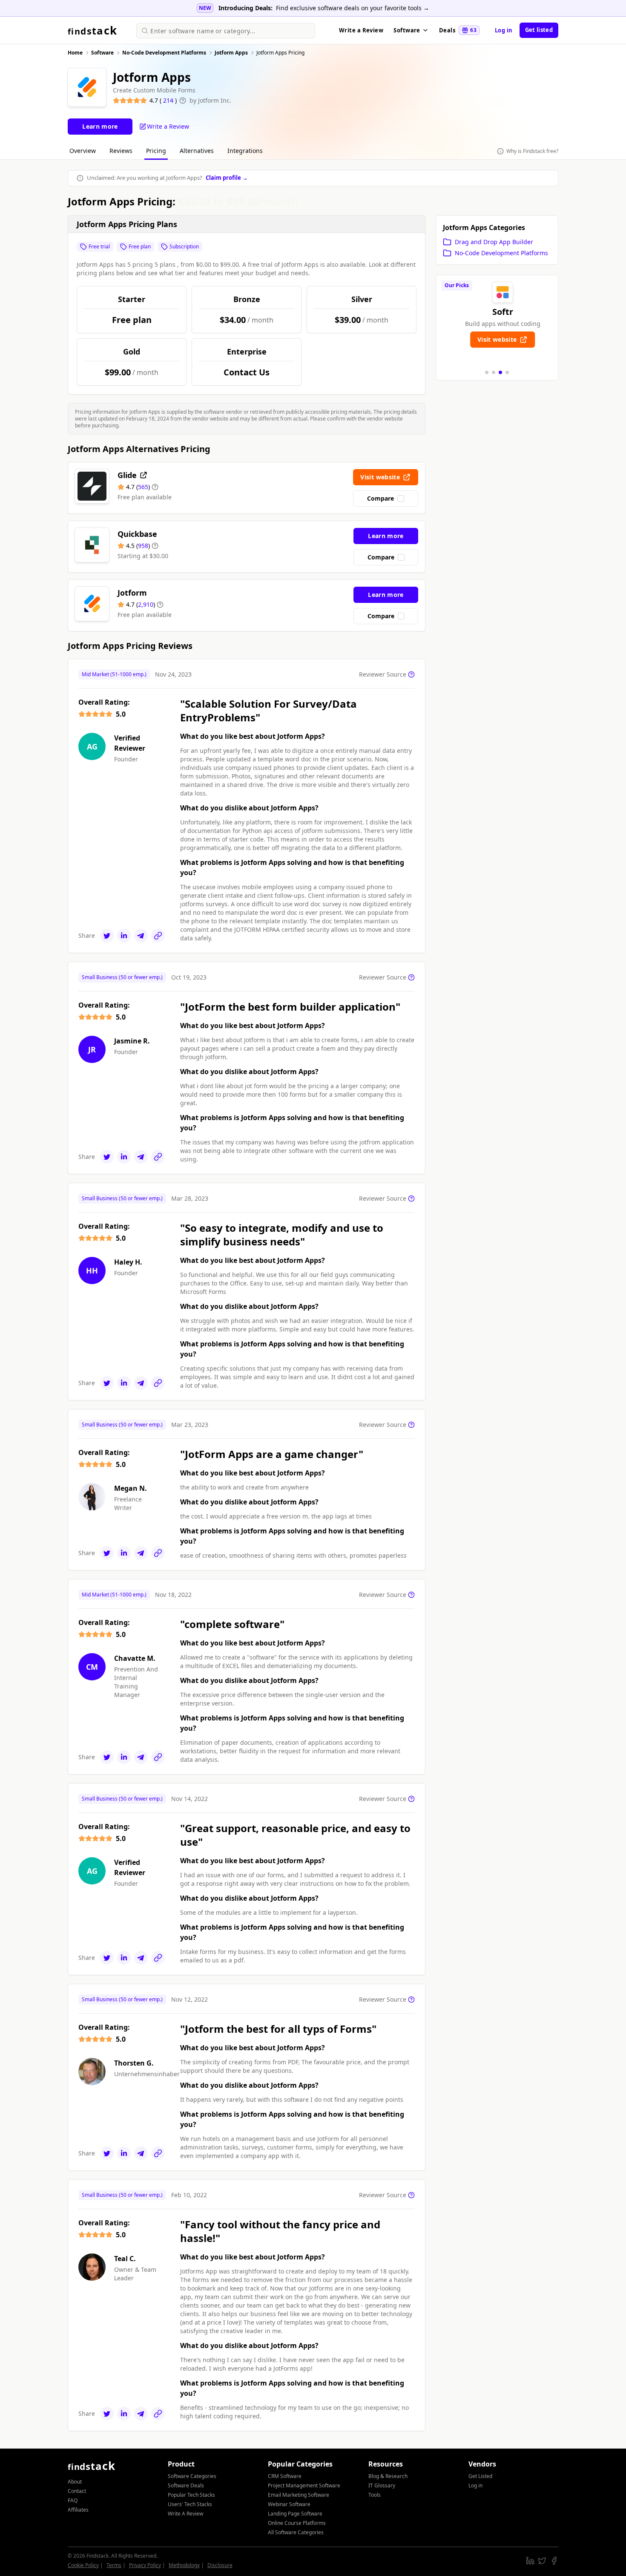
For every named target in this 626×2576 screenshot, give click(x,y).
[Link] (158, 936)
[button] (487, 372)
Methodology (184, 2565)
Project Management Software (304, 2485)
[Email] (141, 936)
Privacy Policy (145, 2565)
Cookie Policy (83, 2565)
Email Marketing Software (299, 2495)
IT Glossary (382, 2485)
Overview (83, 151)
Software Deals (186, 2485)
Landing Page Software (295, 2514)
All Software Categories (296, 2532)
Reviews (121, 151)
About (75, 2482)
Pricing (156, 151)
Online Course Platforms (297, 2523)
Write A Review (185, 2514)
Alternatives (197, 151)
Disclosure (220, 2565)
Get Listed (480, 2476)
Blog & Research (388, 2476)
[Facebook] (554, 2561)
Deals (458, 30)
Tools (375, 2495)
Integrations (245, 151)
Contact (77, 2491)
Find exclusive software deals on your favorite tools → (353, 8)
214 (169, 100)
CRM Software (285, 2476)
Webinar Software (289, 2504)
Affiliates (78, 2510)
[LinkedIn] (124, 936)
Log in (504, 30)
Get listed (539, 30)
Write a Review (361, 30)
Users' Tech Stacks (190, 2504)
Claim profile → (227, 178)
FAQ (73, 2500)
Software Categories (192, 2476)
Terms (114, 2565)
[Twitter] (107, 936)
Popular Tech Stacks (191, 2495)
